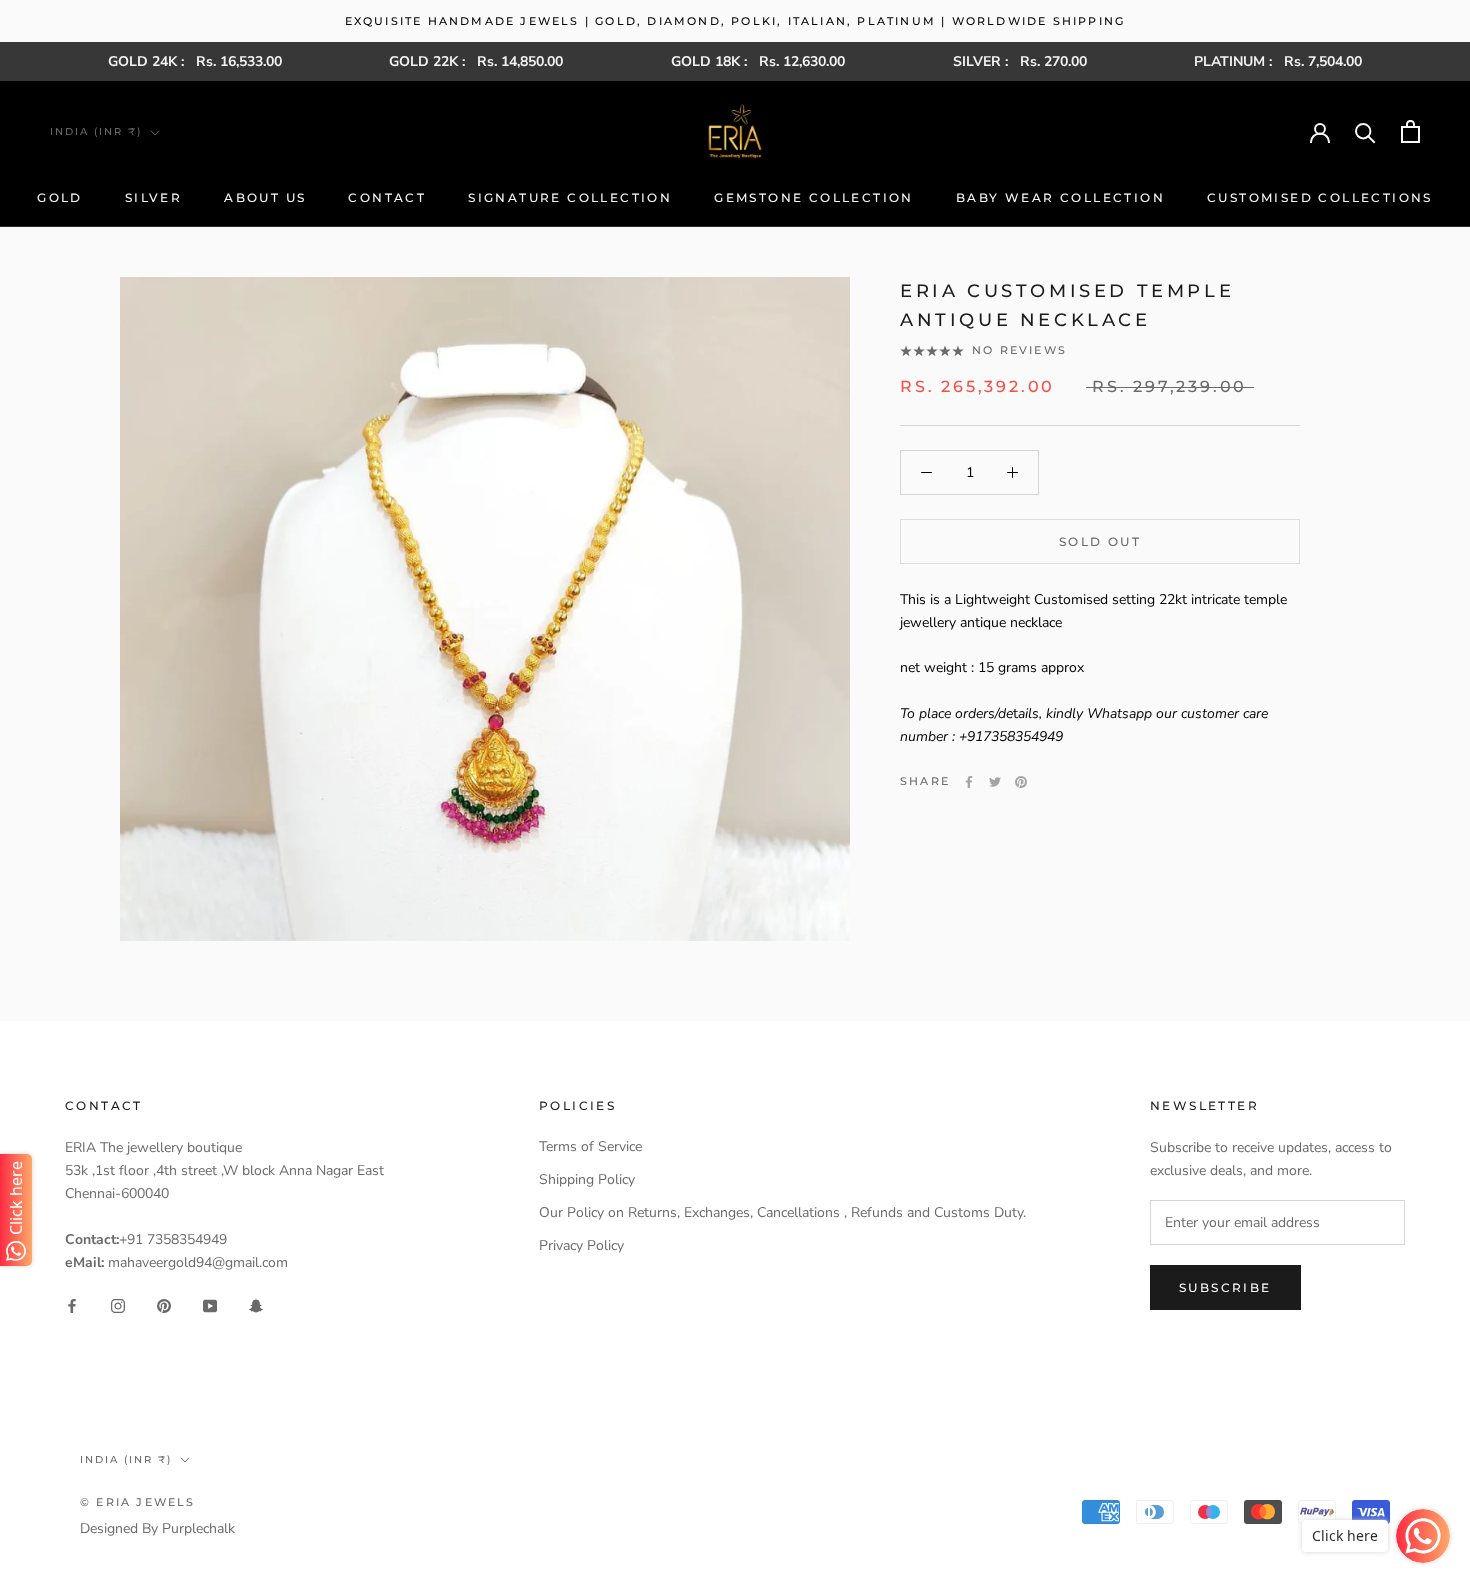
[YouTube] (210, 1305)
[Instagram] (118, 1305)
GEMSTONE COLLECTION (814, 197)
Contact (387, 197)
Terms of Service (590, 1146)
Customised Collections (1320, 197)
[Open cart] (1410, 131)
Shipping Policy (587, 1179)
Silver (153, 197)
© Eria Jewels (138, 1502)
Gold (60, 197)
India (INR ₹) (96, 131)
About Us (265, 197)
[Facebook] (969, 782)
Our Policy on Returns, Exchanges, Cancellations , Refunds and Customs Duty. (782, 1212)
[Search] (1365, 131)
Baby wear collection (1060, 197)
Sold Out (1100, 541)
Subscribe (1225, 1287)
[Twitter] (995, 782)
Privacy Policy (581, 1245)
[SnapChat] (256, 1305)
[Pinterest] (1021, 782)
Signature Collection (570, 197)
